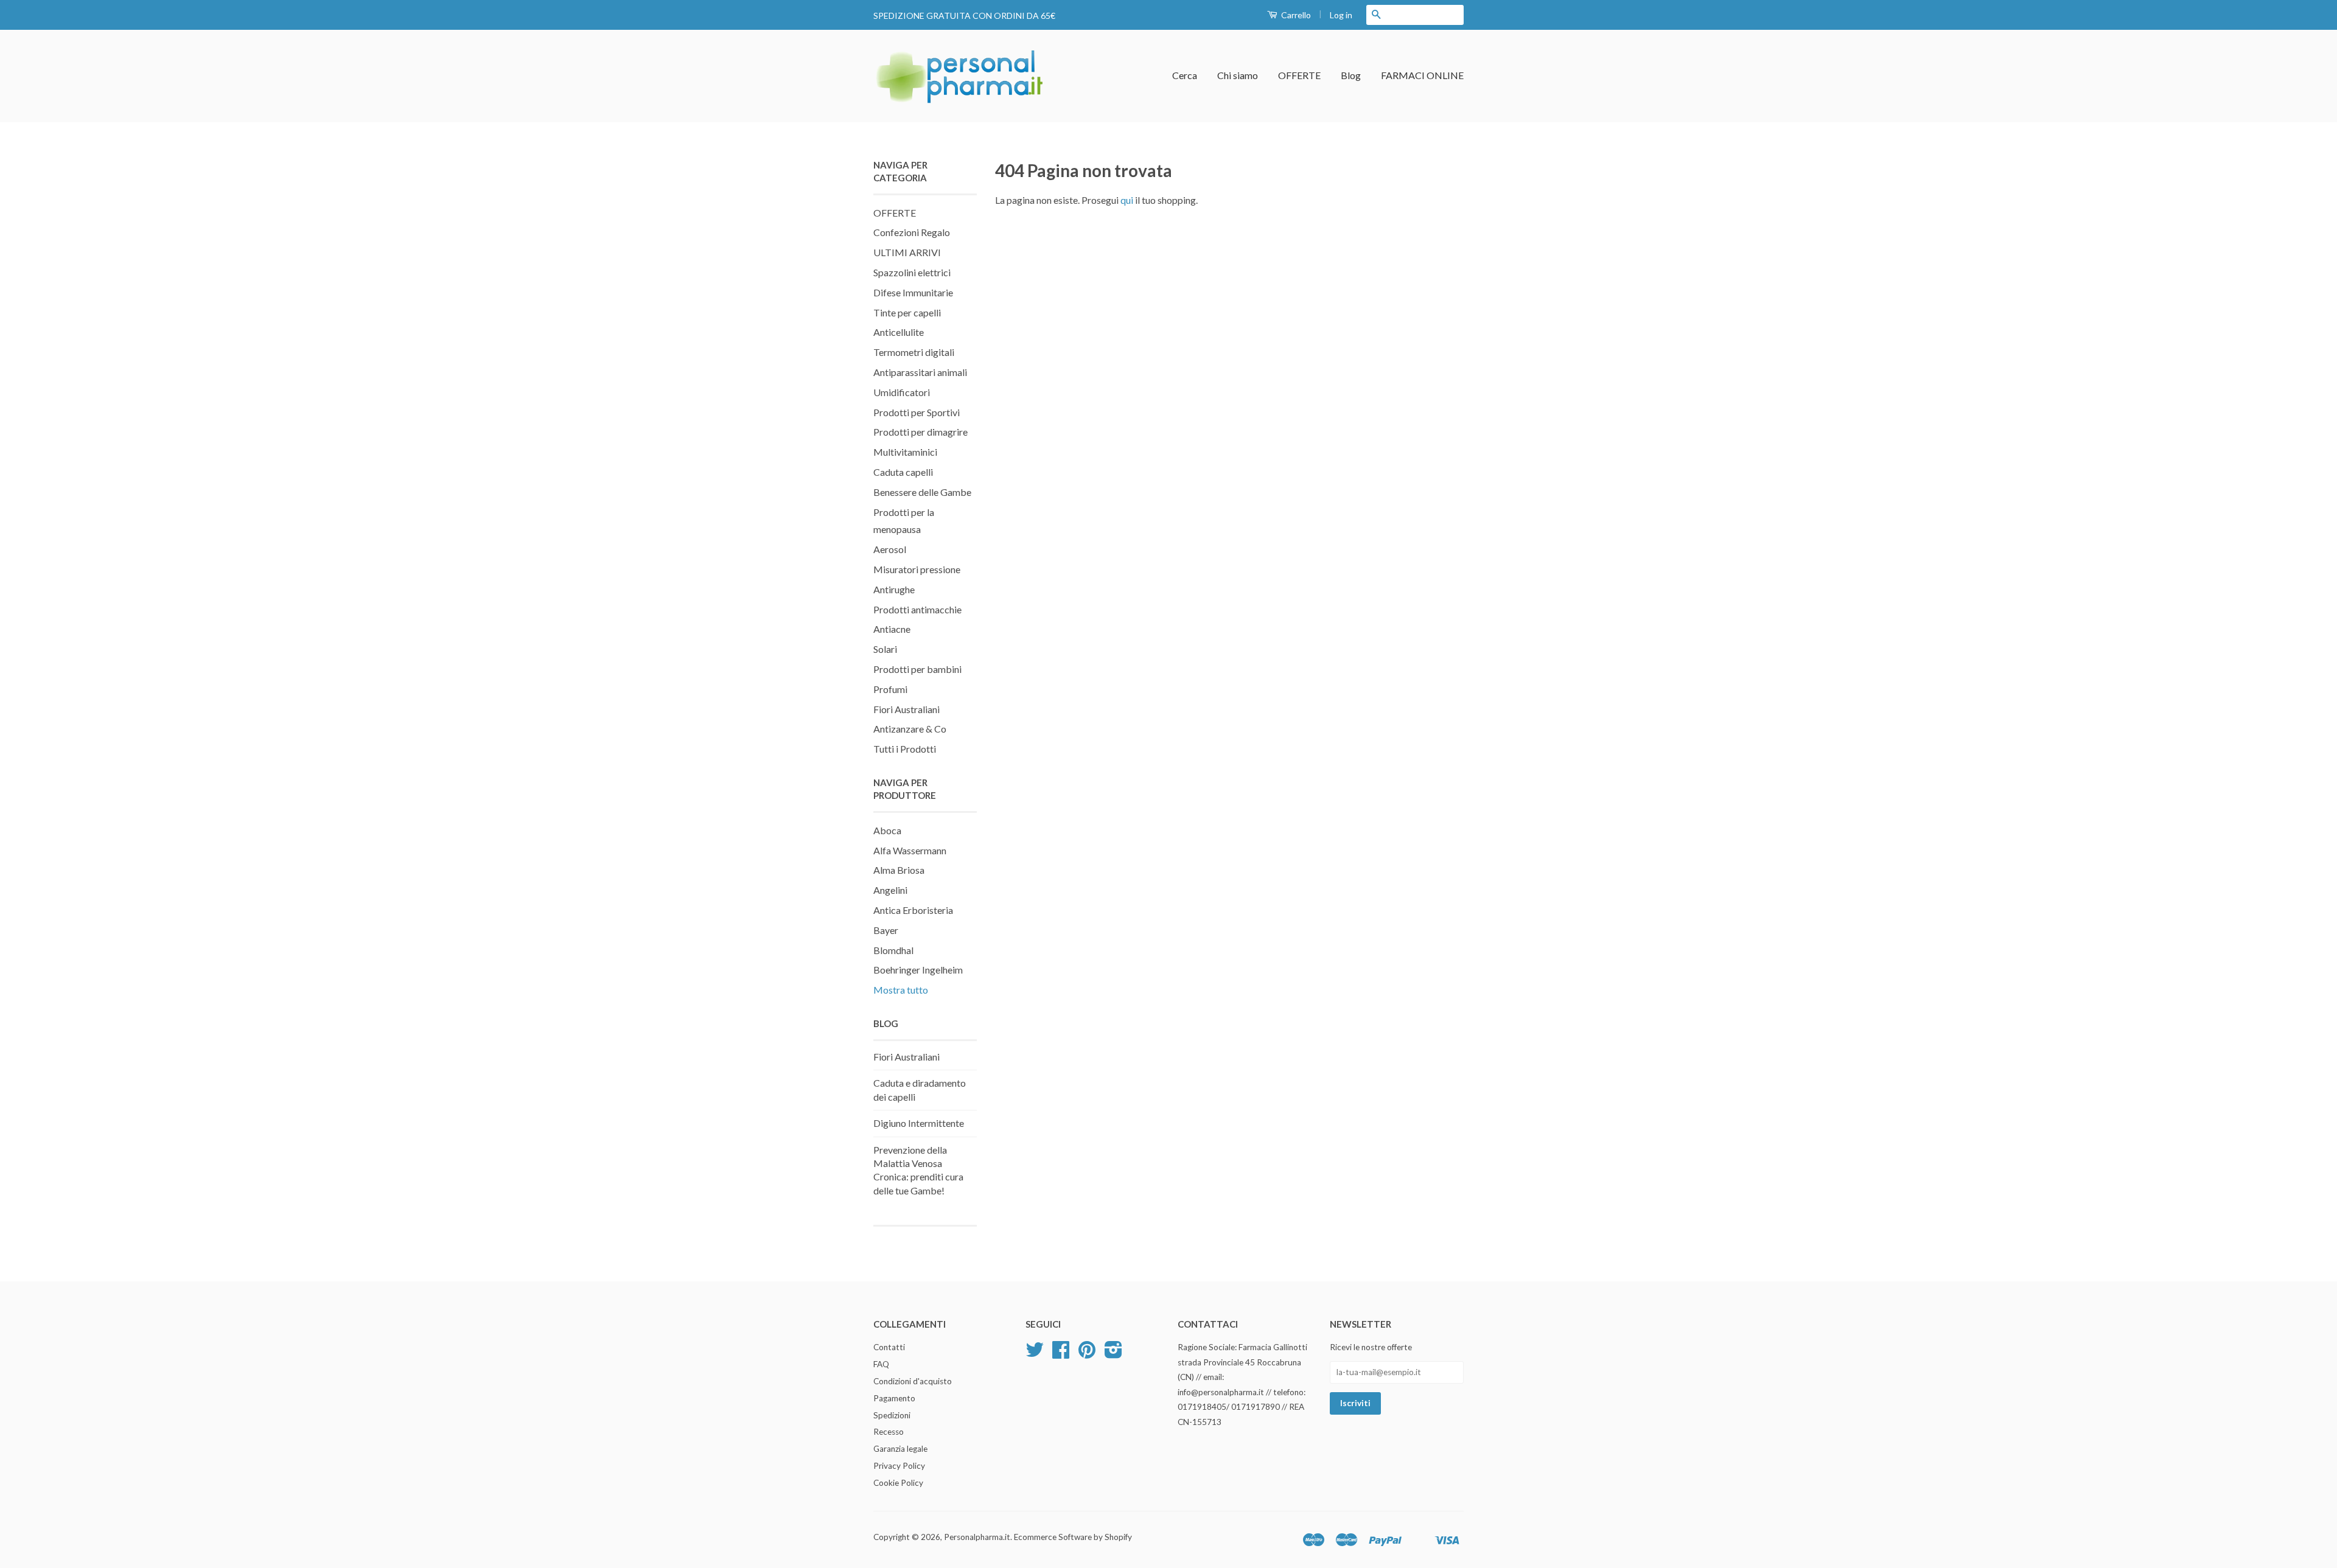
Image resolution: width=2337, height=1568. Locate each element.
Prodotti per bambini (917, 669)
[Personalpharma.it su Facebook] (1061, 1354)
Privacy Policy (899, 1466)
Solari (885, 649)
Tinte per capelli (907, 312)
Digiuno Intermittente (919, 1123)
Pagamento (894, 1398)
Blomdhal (893, 950)
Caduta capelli (903, 472)
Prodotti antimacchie (917, 609)
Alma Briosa (899, 870)
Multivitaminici (905, 452)
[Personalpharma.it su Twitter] (1035, 1354)
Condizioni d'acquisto (913, 1381)
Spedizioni (892, 1415)
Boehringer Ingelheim (918, 970)
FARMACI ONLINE (1422, 75)
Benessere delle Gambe (922, 492)
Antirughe (894, 589)
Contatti (889, 1347)
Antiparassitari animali (920, 372)
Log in (1341, 15)
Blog (1351, 75)
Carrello (1295, 15)
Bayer (886, 930)
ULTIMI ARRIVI (907, 252)
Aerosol (890, 549)
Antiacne (892, 629)
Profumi (890, 689)
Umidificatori (902, 392)
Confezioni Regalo (912, 232)
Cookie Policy (898, 1483)
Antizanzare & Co (910, 729)
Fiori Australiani (907, 709)
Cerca (1185, 75)
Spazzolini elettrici (912, 272)
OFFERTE (1299, 75)
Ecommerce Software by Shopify (1073, 1537)
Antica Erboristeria (913, 910)
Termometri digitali (914, 352)
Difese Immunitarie (913, 292)
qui (1127, 200)
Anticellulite (899, 332)
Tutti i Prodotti (905, 749)
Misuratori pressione (917, 569)
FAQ (881, 1364)
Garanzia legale (900, 1449)
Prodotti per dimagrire (920, 432)
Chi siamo (1238, 75)
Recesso (889, 1432)
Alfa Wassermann (910, 850)
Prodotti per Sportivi (917, 412)
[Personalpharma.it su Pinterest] (1087, 1354)
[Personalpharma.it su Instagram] (1113, 1354)
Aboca (887, 830)
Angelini (890, 890)
